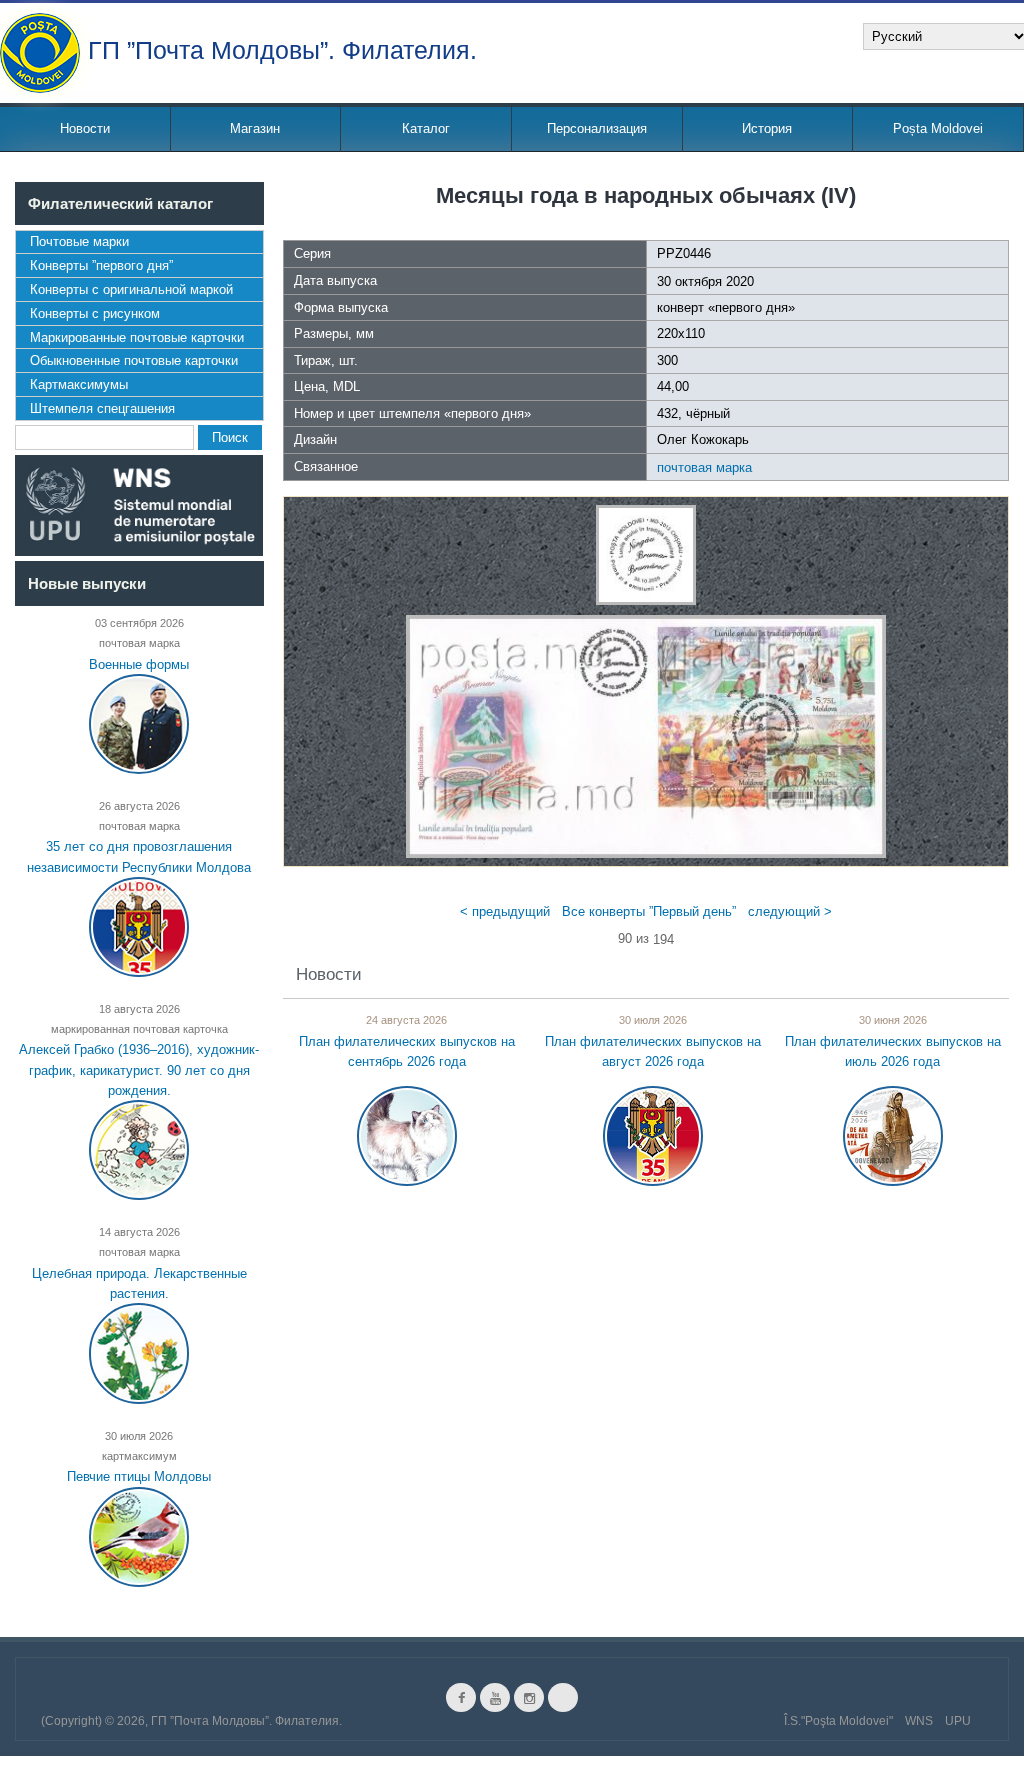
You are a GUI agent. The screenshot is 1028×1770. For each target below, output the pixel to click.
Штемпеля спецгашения (102, 408)
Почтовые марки (79, 241)
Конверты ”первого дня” (101, 265)
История (767, 128)
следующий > (790, 911)
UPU (958, 1721)
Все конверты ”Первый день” (649, 911)
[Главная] (40, 53)
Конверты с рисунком (95, 313)
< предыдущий (505, 911)
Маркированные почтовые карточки (137, 337)
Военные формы (139, 663)
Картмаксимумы (79, 384)
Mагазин (255, 128)
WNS (919, 1721)
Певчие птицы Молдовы (139, 1476)
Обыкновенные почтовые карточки (134, 360)
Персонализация (597, 128)
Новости (85, 128)
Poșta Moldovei (938, 128)
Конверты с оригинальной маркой (131, 289)
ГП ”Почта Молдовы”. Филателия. (282, 48)
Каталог (426, 128)
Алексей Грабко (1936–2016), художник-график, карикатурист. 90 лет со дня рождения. (139, 1070)
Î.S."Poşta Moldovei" (838, 1721)
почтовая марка (704, 467)
